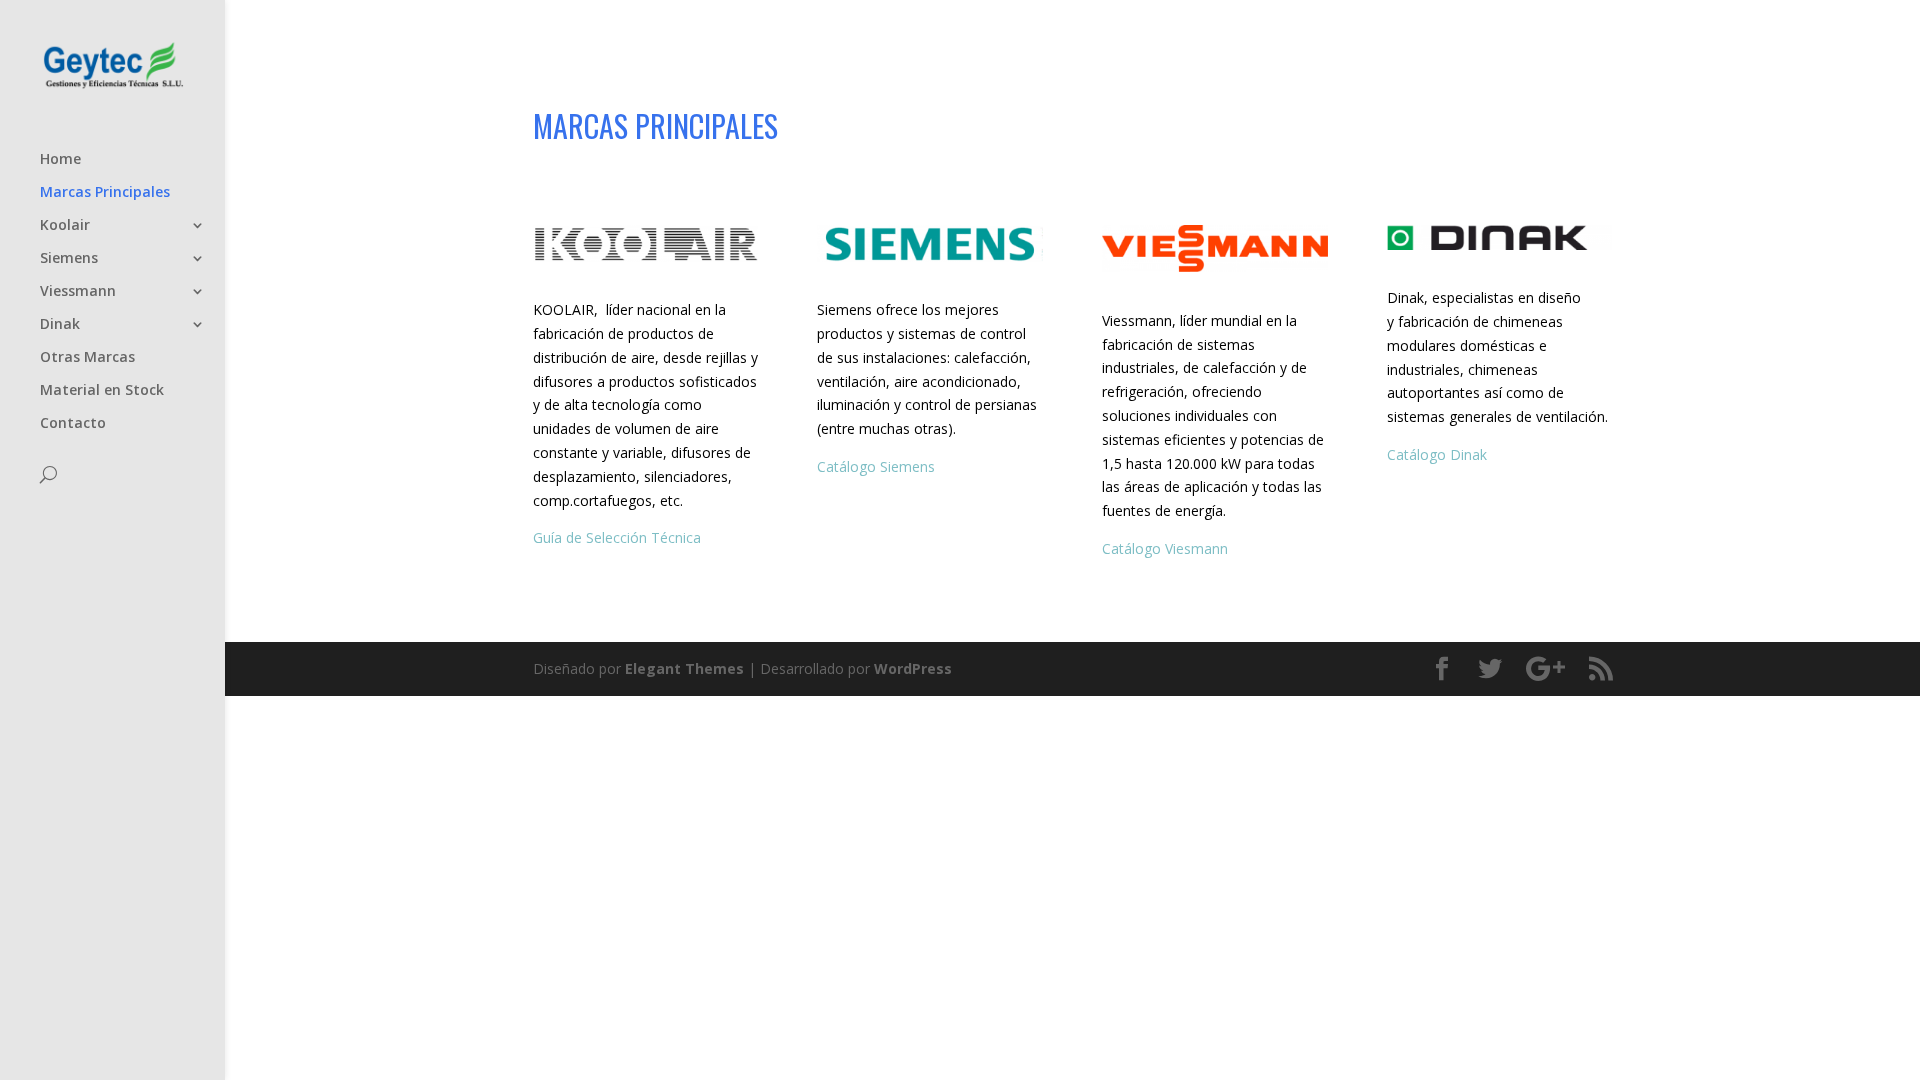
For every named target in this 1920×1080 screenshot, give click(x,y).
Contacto (73, 424)
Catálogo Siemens (880, 466)
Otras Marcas (87, 358)
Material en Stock (102, 391)
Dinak (60, 325)
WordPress (913, 668)
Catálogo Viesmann (1165, 548)
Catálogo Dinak (1437, 454)
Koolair (65, 226)
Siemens (69, 259)
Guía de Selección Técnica (617, 537)
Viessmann (78, 292)
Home (60, 160)
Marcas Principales (105, 193)
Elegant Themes (684, 668)
